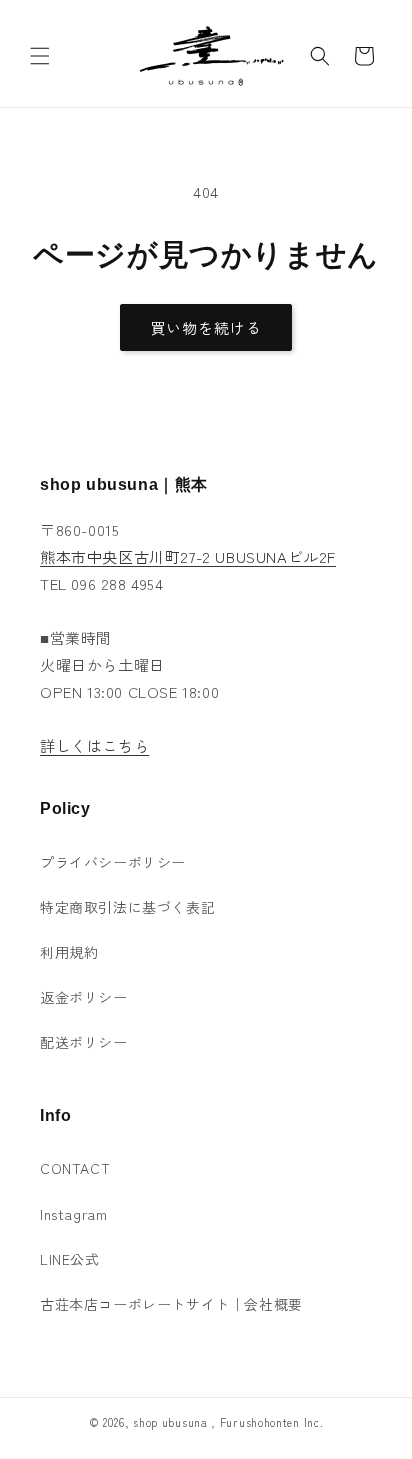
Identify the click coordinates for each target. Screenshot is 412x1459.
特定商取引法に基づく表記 (127, 907)
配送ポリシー (84, 1042)
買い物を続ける (206, 327)
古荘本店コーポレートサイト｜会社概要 (171, 1304)
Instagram (73, 1214)
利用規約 (69, 952)
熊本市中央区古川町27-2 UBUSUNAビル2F (188, 556)
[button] (40, 56)
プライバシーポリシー (113, 862)
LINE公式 (70, 1259)
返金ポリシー (84, 997)
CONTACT (75, 1168)
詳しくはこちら (94, 745)
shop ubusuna (170, 1422)
